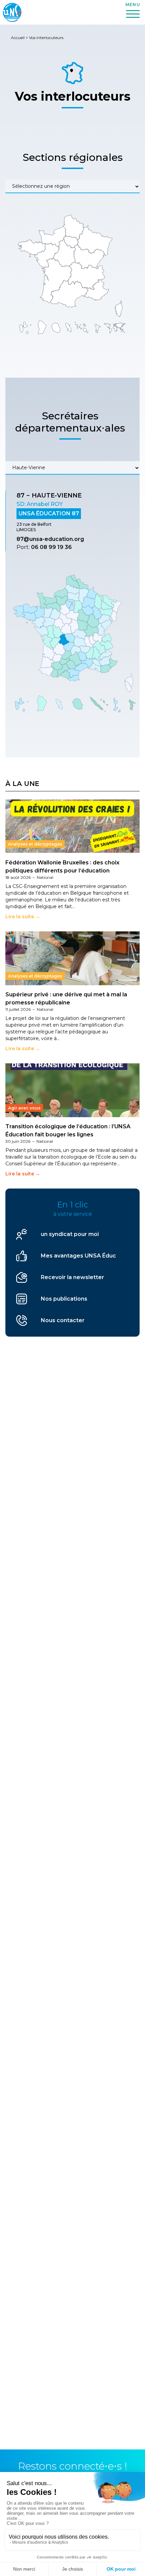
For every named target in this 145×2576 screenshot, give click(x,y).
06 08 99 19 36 (51, 547)
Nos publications (64, 1299)
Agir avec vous (24, 1108)
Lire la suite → (23, 917)
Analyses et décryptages (35, 844)
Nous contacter (63, 1320)
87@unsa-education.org (50, 539)
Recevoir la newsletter (72, 1277)
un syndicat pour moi (70, 1234)
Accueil (18, 38)
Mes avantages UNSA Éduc (78, 1256)
